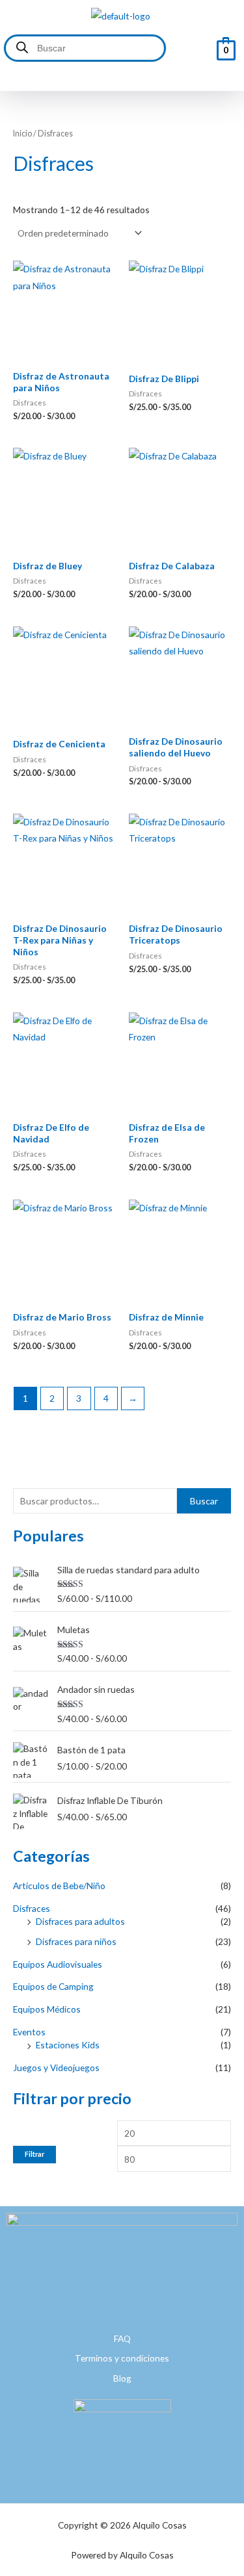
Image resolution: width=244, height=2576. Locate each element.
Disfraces (32, 1908)
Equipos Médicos (47, 2009)
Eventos (29, 2032)
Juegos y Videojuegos (56, 2067)
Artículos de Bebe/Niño (59, 1886)
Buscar (204, 1501)
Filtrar (34, 2154)
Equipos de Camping (53, 1986)
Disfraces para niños (76, 1941)
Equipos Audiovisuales (58, 1964)
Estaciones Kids (68, 2045)
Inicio (22, 134)
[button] (120, 78)
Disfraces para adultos (80, 1921)
